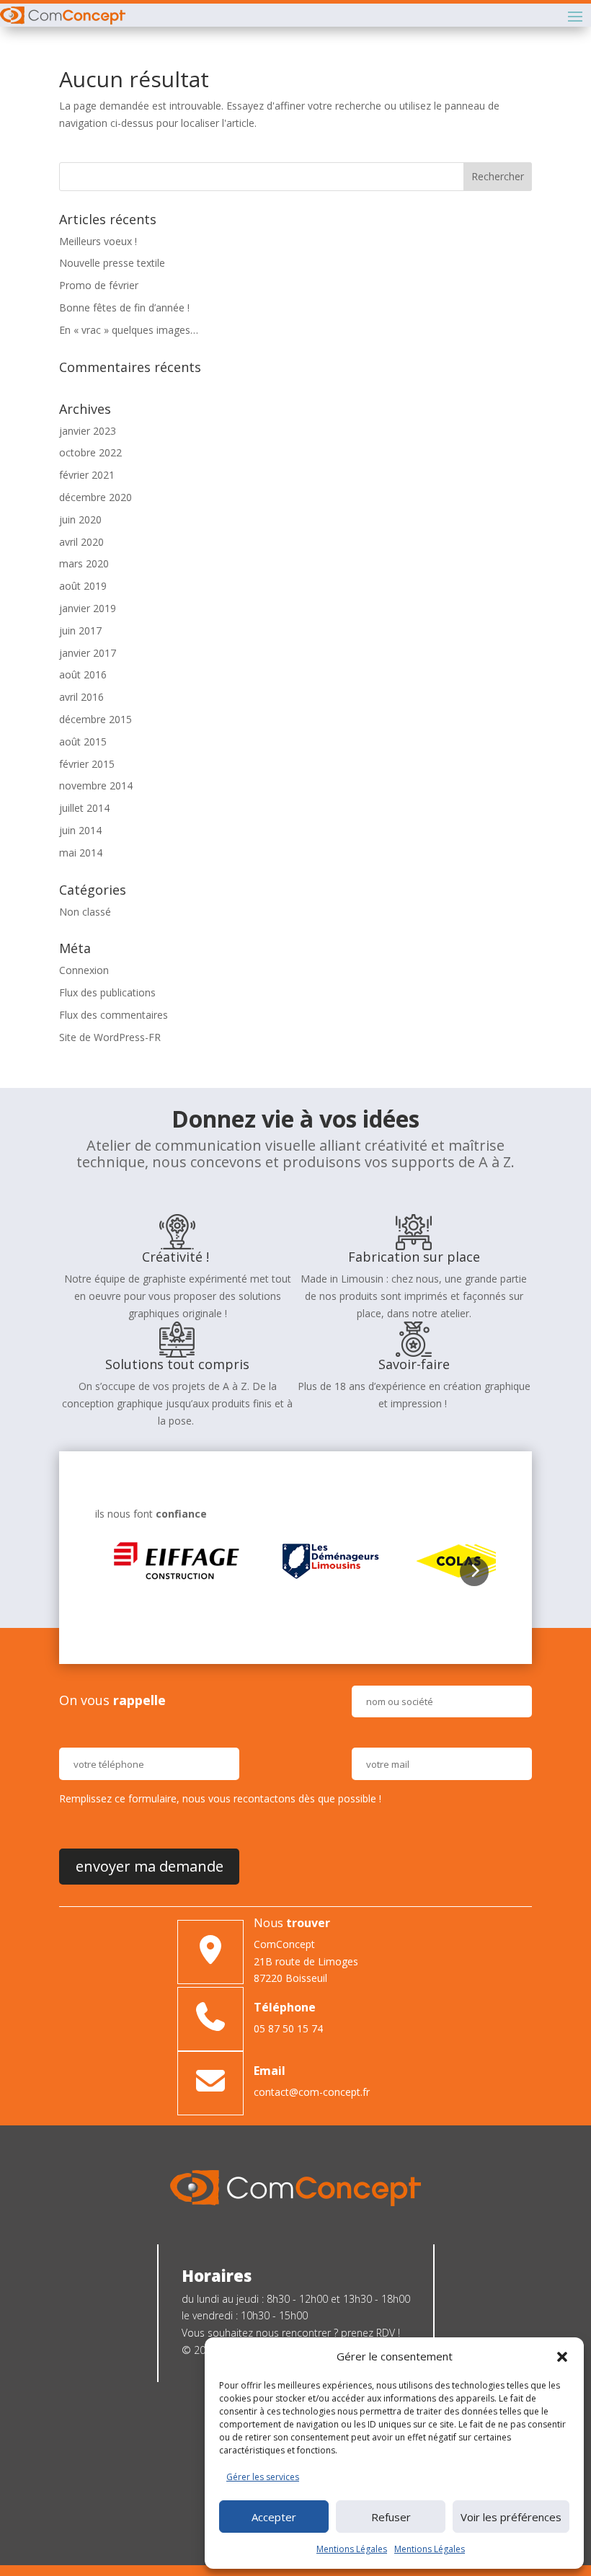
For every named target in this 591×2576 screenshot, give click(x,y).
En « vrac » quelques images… (129, 330)
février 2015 (87, 764)
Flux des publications (107, 992)
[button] (562, 2357)
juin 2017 (80, 630)
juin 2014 (80, 830)
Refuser (391, 2517)
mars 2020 (84, 563)
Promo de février (99, 285)
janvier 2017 (88, 653)
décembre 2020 (95, 497)
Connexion (84, 970)
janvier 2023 (88, 431)
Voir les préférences (511, 2517)
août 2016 (83, 674)
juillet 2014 (84, 808)
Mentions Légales (352, 2549)
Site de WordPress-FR (110, 1037)
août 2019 (83, 586)
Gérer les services (263, 2477)
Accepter (274, 2517)
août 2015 (83, 742)
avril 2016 (81, 697)
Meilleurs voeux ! (98, 241)
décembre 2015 (95, 719)
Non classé (85, 912)
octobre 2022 (90, 452)
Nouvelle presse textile (112, 263)
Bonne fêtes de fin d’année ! (124, 307)
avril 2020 (81, 542)
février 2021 (87, 475)
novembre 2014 (96, 785)
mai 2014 (81, 853)
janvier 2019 (88, 608)
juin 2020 (80, 519)
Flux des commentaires (114, 1015)
